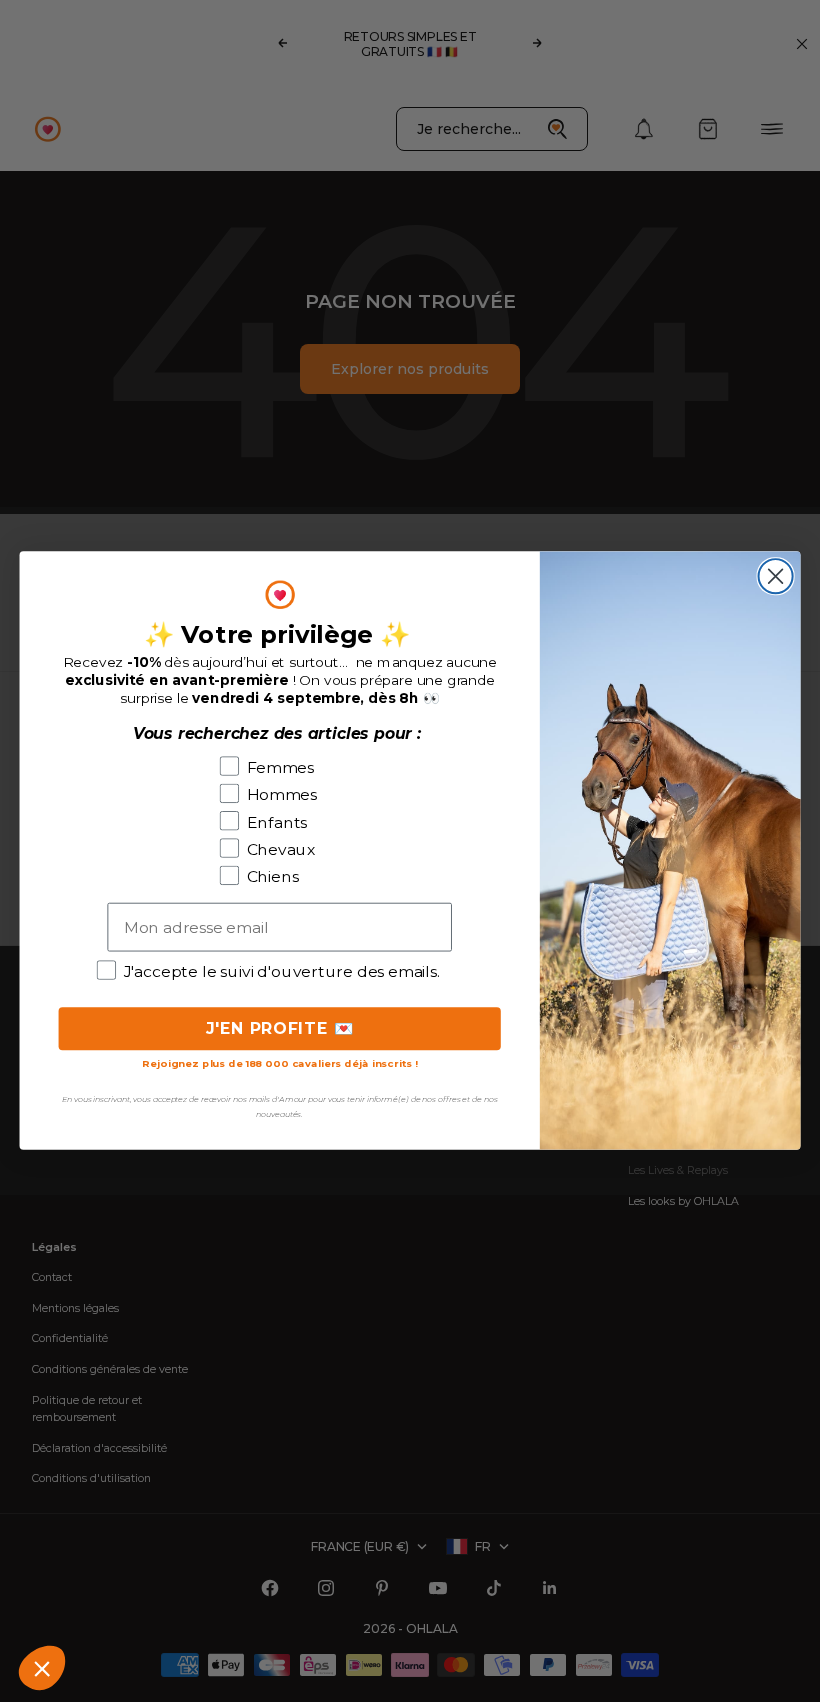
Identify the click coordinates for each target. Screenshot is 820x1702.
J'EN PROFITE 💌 (280, 1028)
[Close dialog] (776, 577)
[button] (42, 1668)
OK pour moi (170, 1601)
